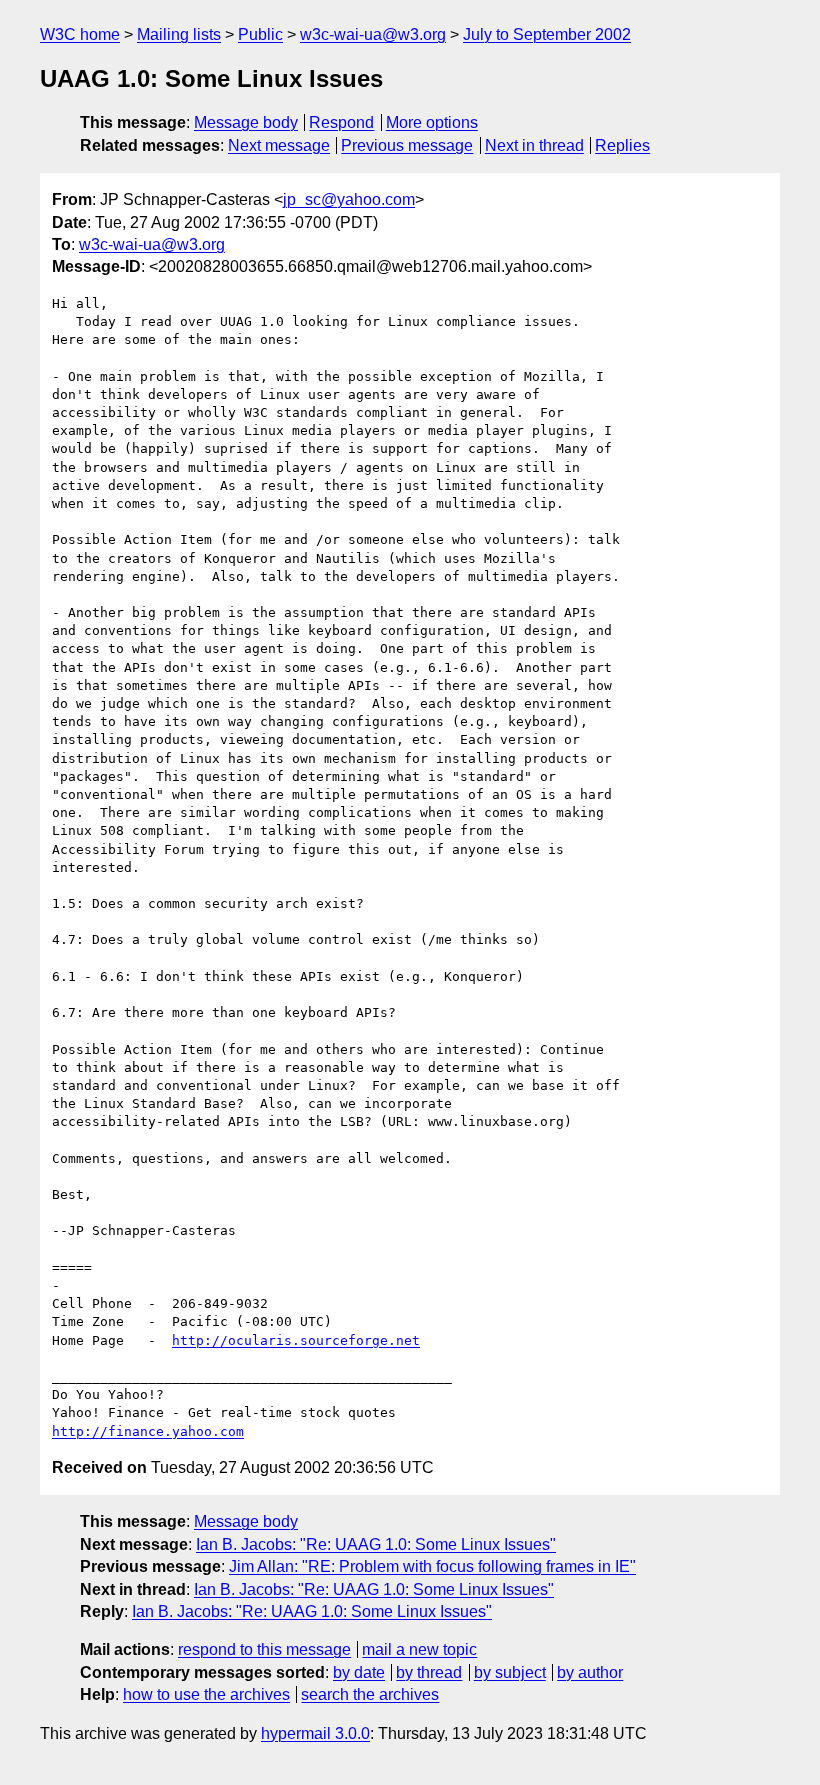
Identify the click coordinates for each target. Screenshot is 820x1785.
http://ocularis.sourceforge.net (296, 1340)
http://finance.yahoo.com (148, 1431)
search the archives (370, 1694)
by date (359, 1672)
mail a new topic (419, 1649)
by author (590, 1672)
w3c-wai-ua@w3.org (373, 34)
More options (432, 122)
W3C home (80, 34)
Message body (246, 122)
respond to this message (264, 1649)
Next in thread (534, 145)
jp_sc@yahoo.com (349, 199)
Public (260, 34)
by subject (510, 1672)
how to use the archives (206, 1694)
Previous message (407, 145)
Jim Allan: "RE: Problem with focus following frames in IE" (432, 1566)
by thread (429, 1672)
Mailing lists (179, 34)
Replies (622, 145)
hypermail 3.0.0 (315, 1733)
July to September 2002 (547, 34)
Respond (341, 122)
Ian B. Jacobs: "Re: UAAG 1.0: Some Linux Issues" (376, 1544)
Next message (279, 145)
